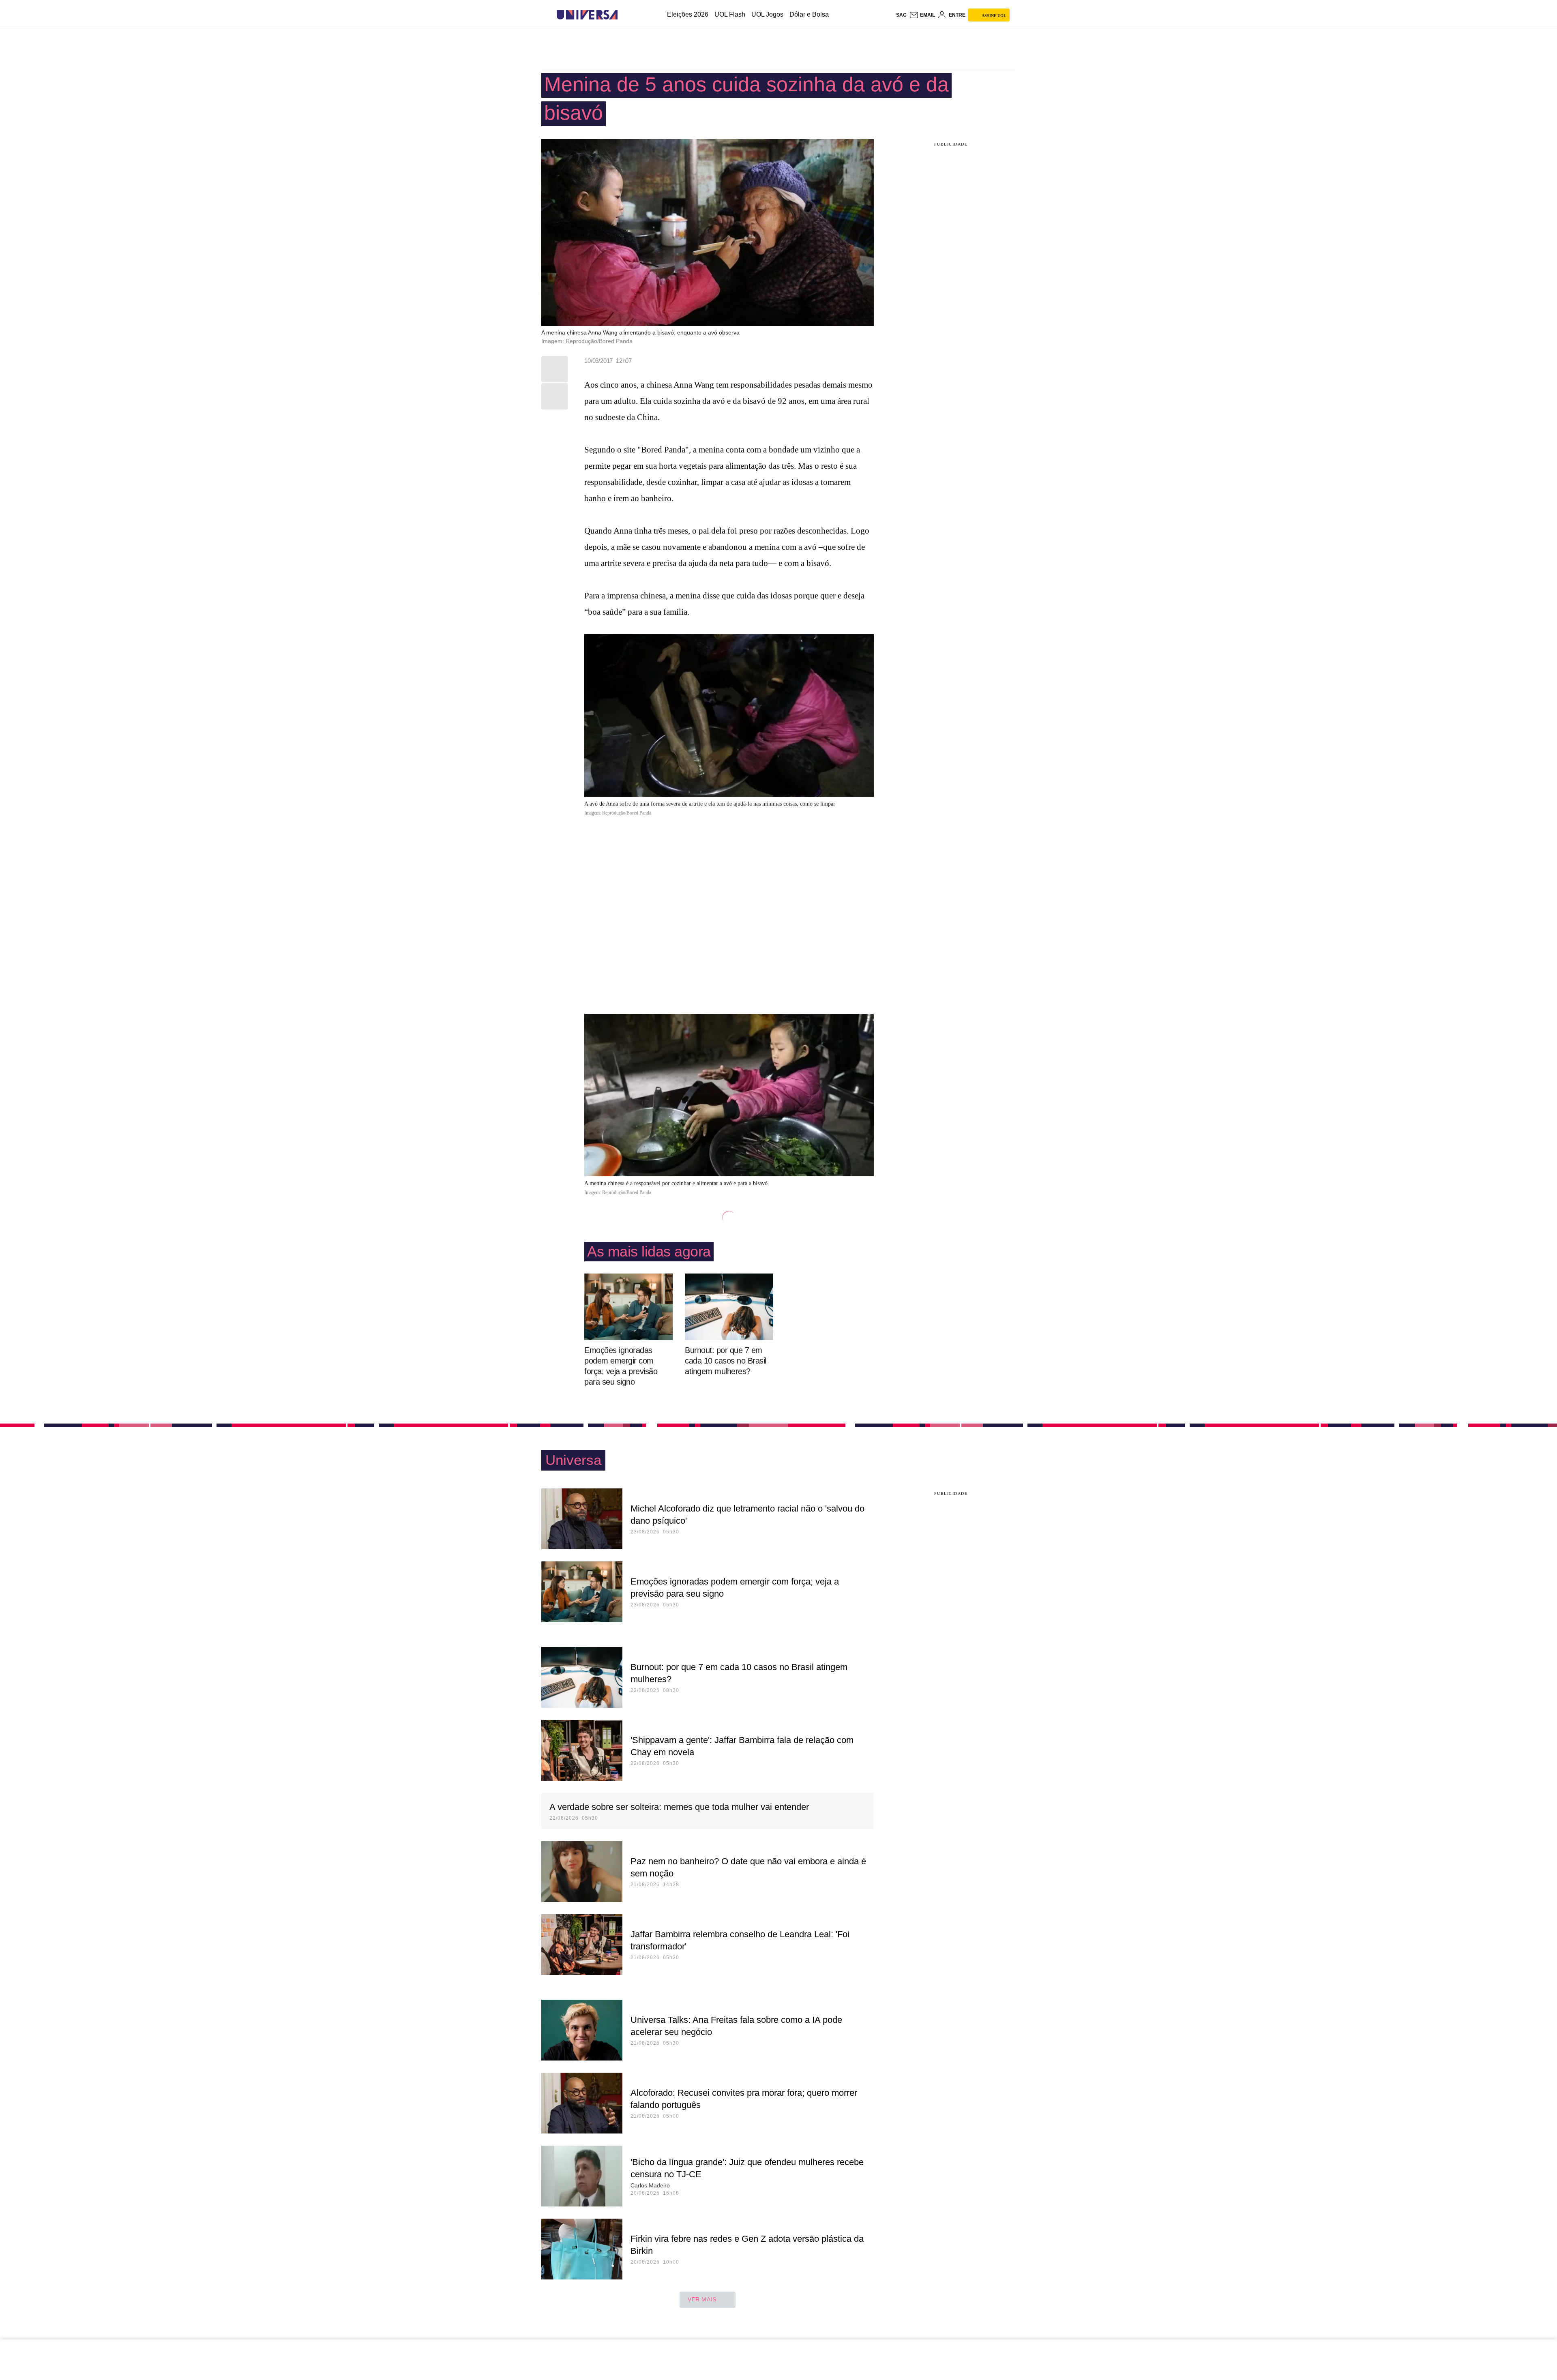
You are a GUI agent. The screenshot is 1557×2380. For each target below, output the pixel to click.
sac (901, 15)
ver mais (702, 2299)
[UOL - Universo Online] (625, 15)
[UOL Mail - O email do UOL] (922, 15)
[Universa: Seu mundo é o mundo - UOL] (587, 15)
